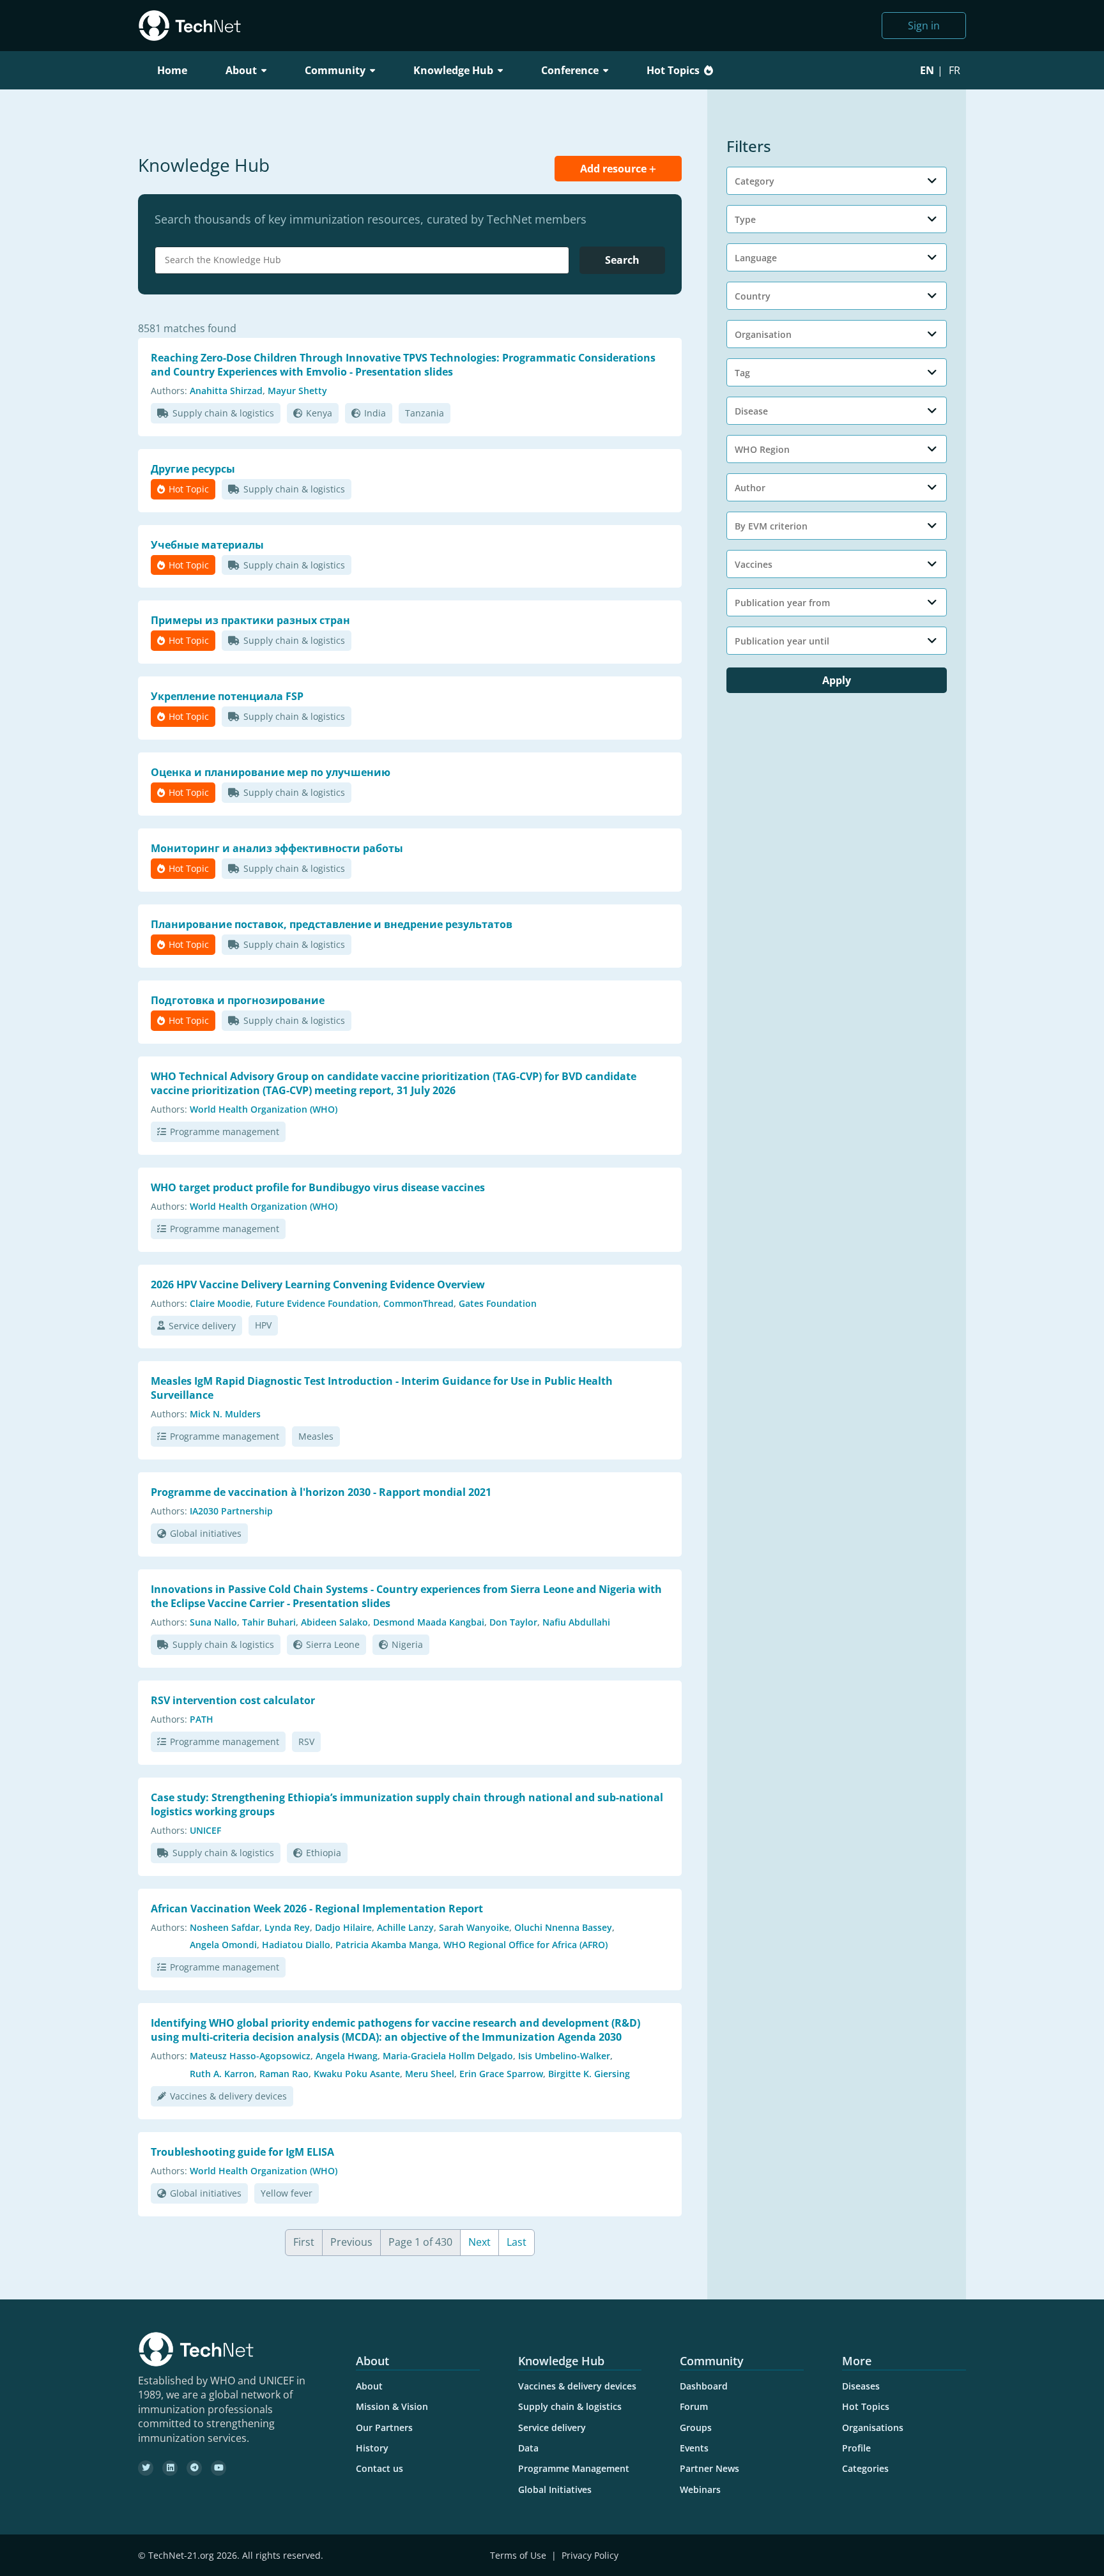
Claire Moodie (220, 1303)
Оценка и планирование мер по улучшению (271, 772)
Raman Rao (284, 2074)
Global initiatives (206, 1533)
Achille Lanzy (405, 1927)
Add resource (615, 169)
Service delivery (202, 1326)
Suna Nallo (213, 1622)
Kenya (319, 413)
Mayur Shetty (297, 391)
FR (954, 70)
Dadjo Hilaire (343, 1927)
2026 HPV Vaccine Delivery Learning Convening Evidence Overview (318, 1284)
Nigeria (407, 1644)
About (369, 2386)
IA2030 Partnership (231, 1511)
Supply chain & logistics (223, 413)
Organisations (873, 2427)
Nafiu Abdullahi (576, 1622)
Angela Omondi (223, 1945)
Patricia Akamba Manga (387, 1945)
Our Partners (384, 2427)
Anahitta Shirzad (226, 391)
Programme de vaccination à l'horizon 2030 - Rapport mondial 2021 (321, 1492)
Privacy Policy (590, 2555)
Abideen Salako (334, 1622)
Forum (694, 2406)
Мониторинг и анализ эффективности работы (277, 848)
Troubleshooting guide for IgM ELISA (242, 2152)
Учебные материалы (207, 545)
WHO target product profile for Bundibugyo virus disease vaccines (318, 1187)
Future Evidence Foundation (317, 1303)
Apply (837, 680)
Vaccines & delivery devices (228, 2096)
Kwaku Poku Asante (357, 2074)
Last (517, 2242)
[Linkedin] (170, 2468)
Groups (696, 2427)
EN (927, 70)
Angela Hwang (347, 2056)
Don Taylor (513, 1622)
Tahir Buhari (269, 1622)
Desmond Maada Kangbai (429, 1622)
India (375, 413)
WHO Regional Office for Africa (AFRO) (525, 1945)
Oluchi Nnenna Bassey (563, 1927)
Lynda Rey (287, 1927)
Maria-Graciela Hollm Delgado (448, 2056)
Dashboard (704, 2386)
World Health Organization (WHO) (264, 1109)
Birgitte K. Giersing (589, 2074)
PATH (202, 1719)
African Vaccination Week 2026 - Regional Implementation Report (317, 1909)
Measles (316, 1436)
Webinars (700, 2489)
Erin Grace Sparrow (501, 2074)
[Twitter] (146, 2468)
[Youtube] (218, 2468)
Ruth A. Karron (222, 2074)
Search (622, 260)
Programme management (225, 1132)
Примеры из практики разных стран (250, 620)
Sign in (924, 26)
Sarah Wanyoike (474, 1927)
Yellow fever (287, 2193)
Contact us (379, 2468)
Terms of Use (518, 2555)
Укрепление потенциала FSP (227, 696)
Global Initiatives (555, 2489)
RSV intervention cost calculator (233, 1700)
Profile (856, 2448)
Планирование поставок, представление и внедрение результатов (332, 924)
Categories (865, 2468)
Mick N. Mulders (225, 1414)
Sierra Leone (333, 1644)
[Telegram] (194, 2468)
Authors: (169, 391)
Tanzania (425, 413)
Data (528, 2448)
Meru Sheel (430, 2074)
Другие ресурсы (193, 469)
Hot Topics (673, 70)
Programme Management (574, 2468)
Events (694, 2448)
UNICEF (205, 1830)
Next (479, 2242)
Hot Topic (189, 489)
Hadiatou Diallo (296, 1945)
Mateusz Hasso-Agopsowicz (250, 2056)
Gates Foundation (498, 1303)
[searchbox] (365, 260)
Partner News (709, 2468)
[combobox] (362, 260)
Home (172, 70)
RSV (306, 1741)
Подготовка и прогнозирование (238, 1000)
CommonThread (418, 1303)
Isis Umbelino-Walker (564, 2056)
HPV (263, 1325)
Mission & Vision (392, 2406)
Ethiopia (324, 1853)
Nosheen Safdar (225, 1927)
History (372, 2448)
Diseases (861, 2386)
